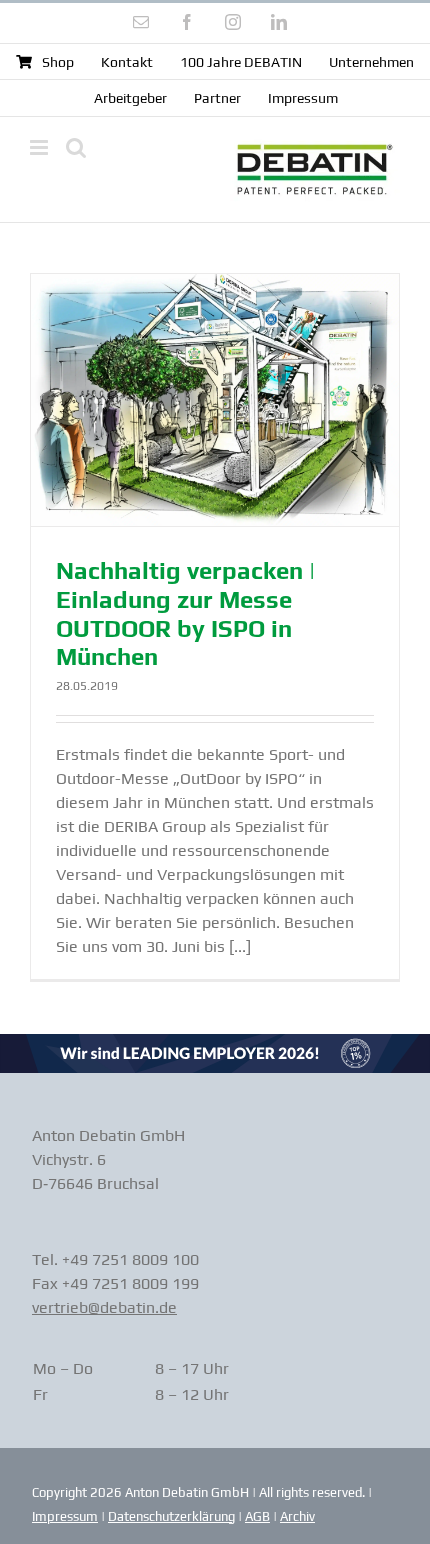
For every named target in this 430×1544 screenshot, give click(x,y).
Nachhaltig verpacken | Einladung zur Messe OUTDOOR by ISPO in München (185, 613)
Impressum (65, 1516)
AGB (257, 1516)
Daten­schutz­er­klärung (171, 1516)
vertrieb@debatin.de (104, 1307)
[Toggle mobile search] (76, 147)
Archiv (297, 1516)
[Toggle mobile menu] (40, 147)
